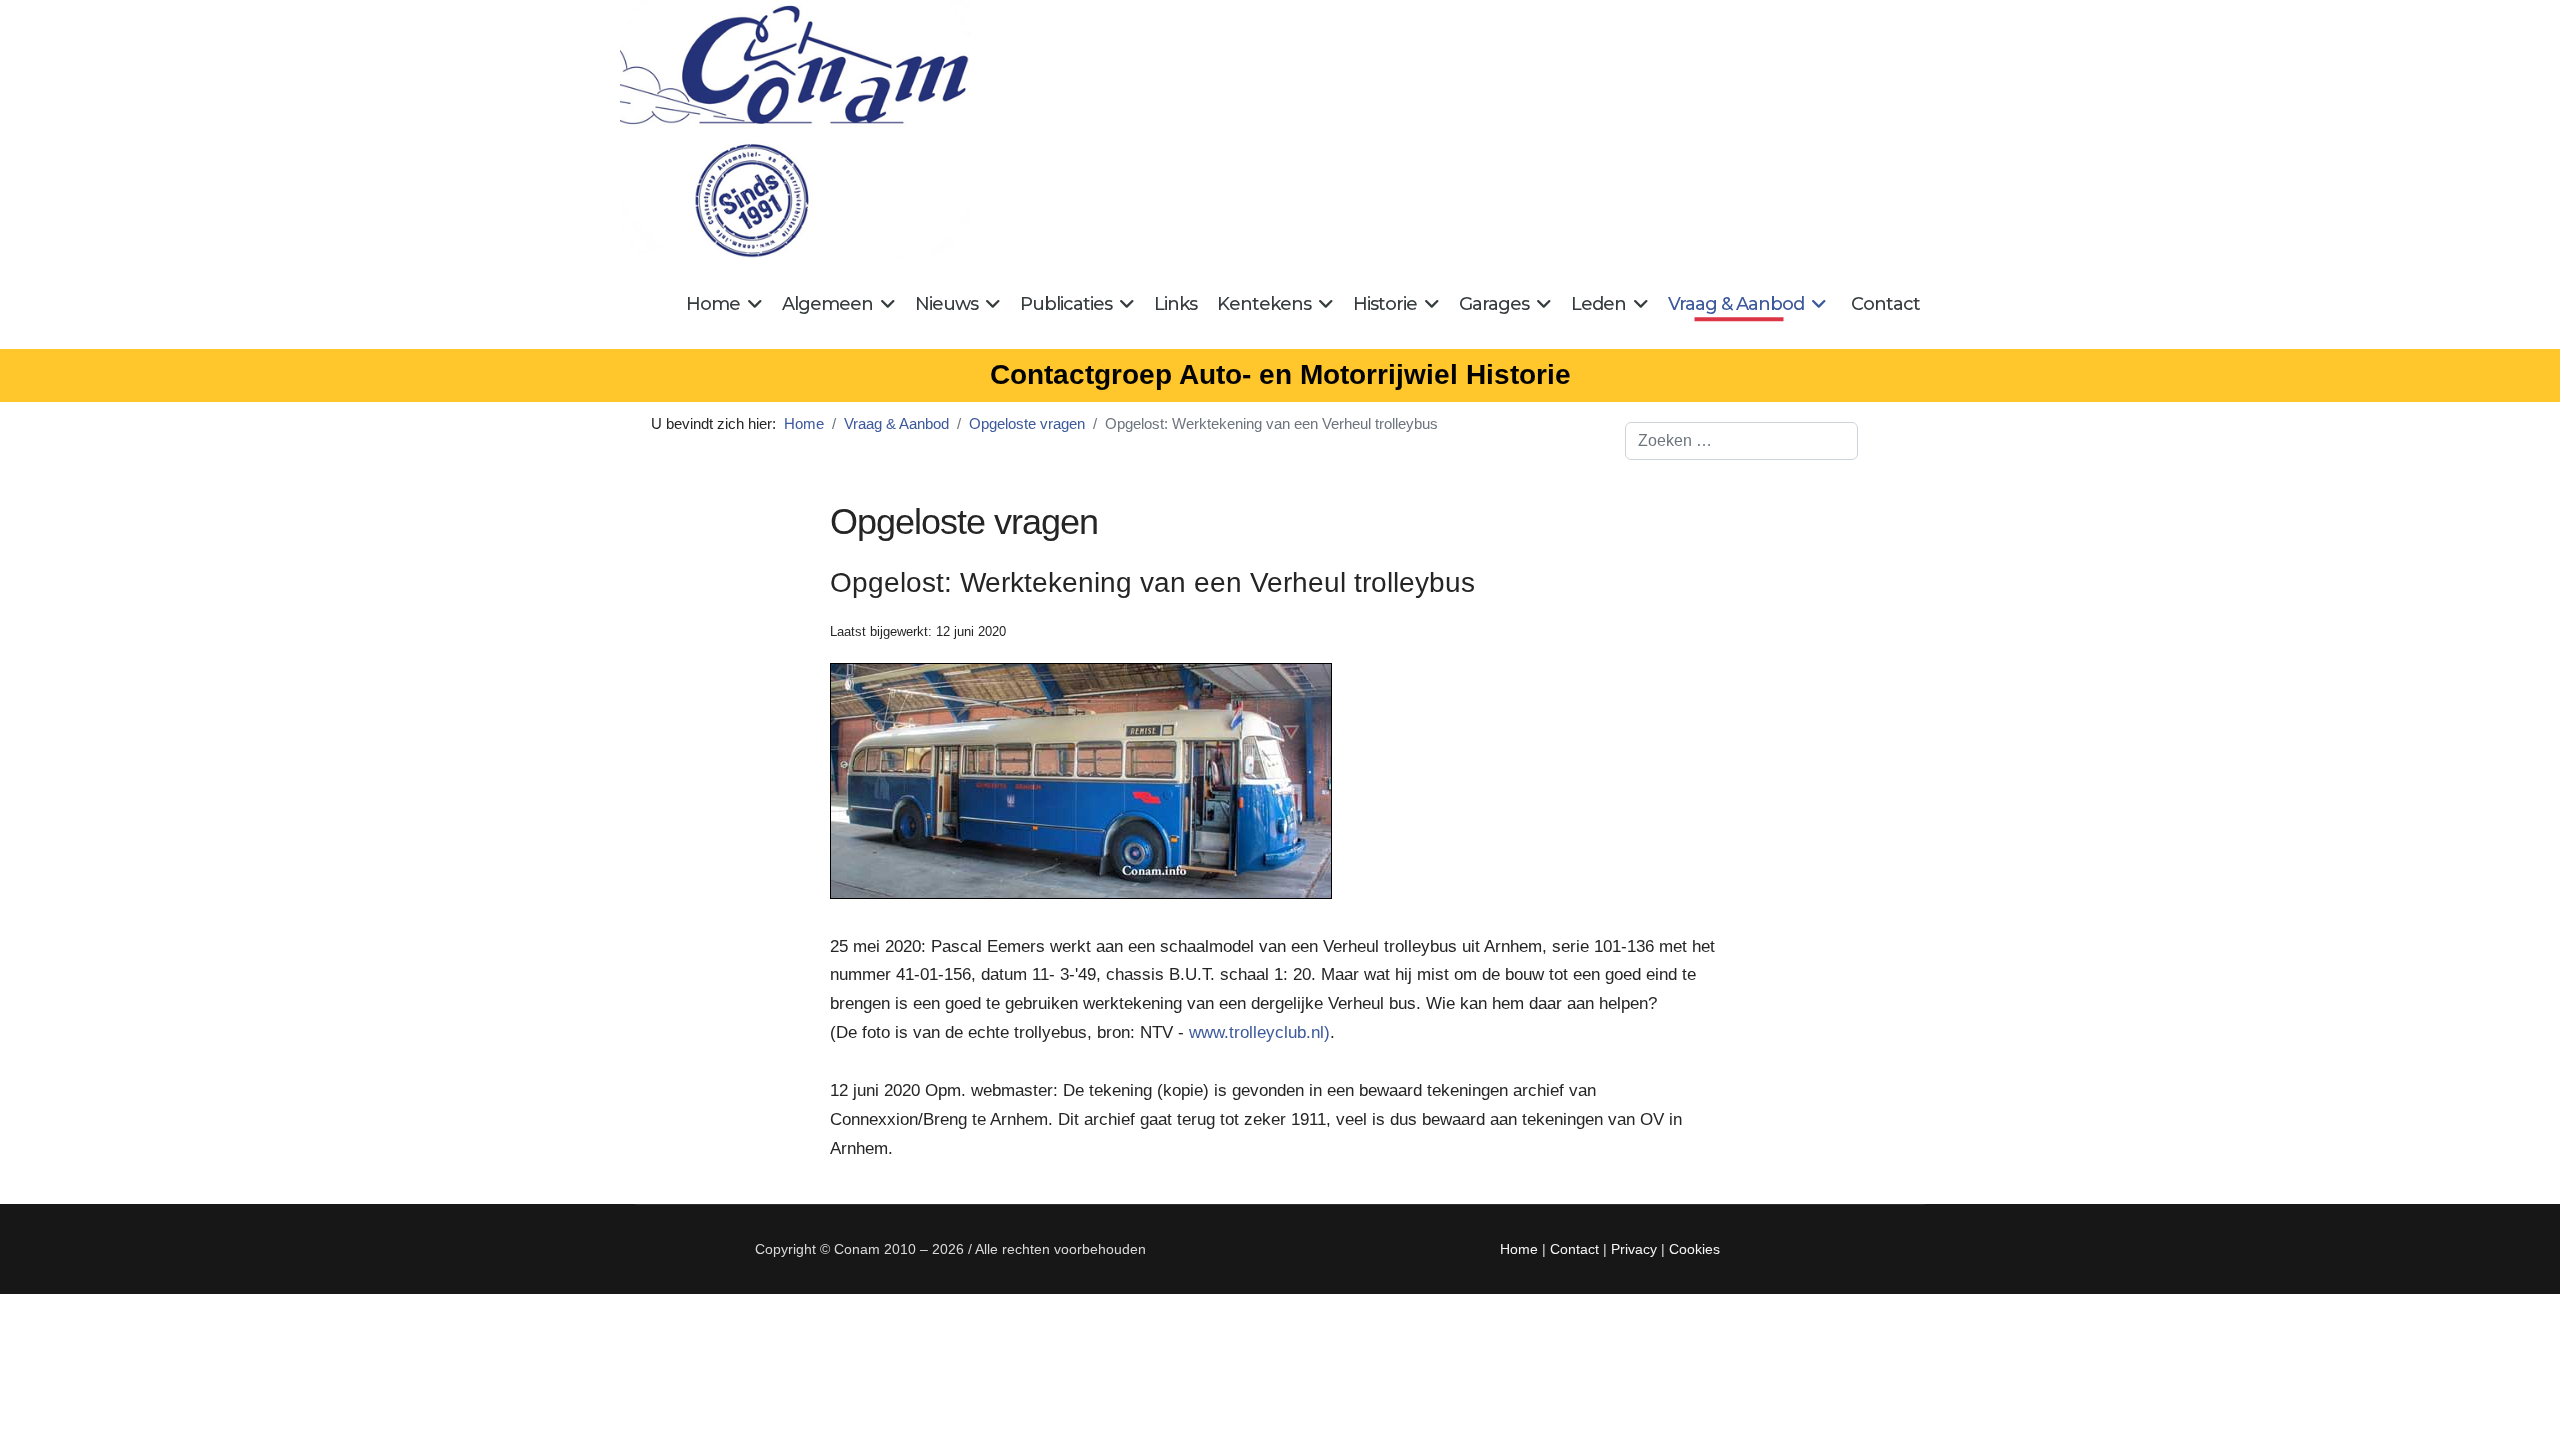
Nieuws (946, 304)
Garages (1494, 304)
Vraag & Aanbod (1736, 304)
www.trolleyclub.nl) (1259, 1032)
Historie (1385, 304)
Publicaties (1066, 304)
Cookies (1694, 1249)
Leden (1598, 304)
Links (1175, 304)
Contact (1885, 304)
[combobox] (1741, 441)
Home (713, 304)
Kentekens (1264, 304)
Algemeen (827, 304)
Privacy (1634, 1249)
